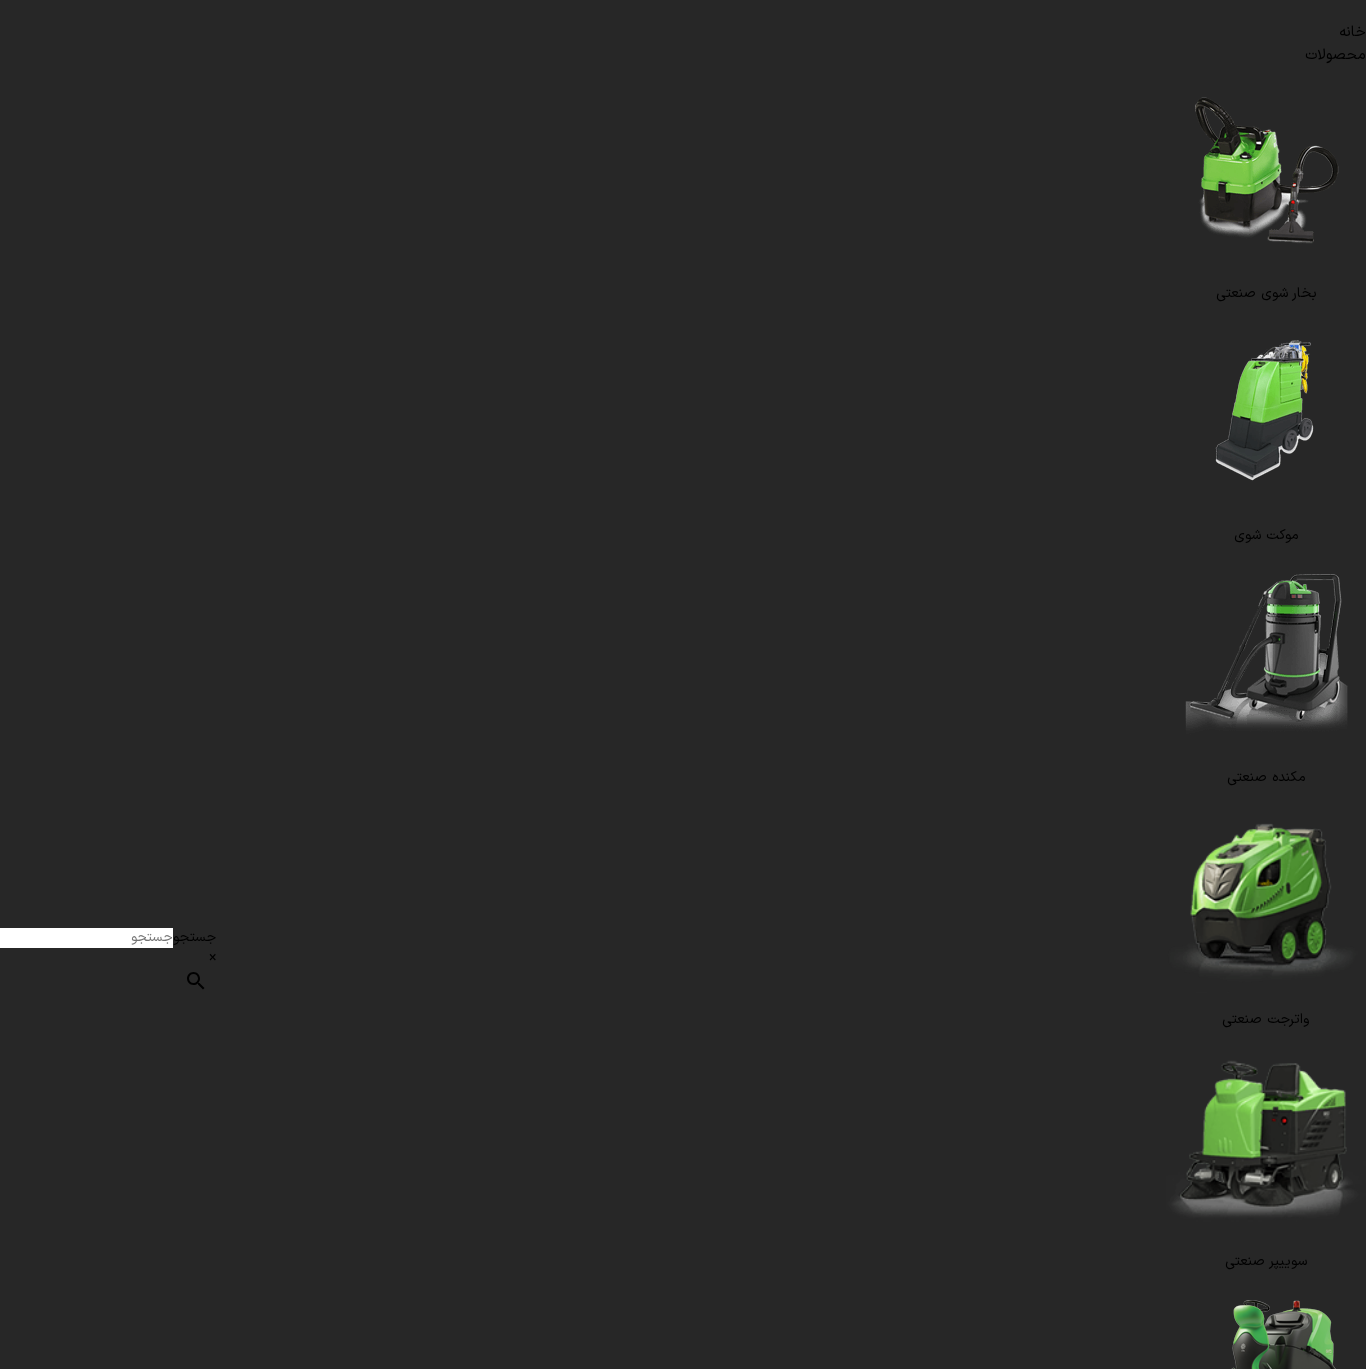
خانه (1352, 32)
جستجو (194, 937)
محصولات (1335, 55)
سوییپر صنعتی (1266, 1261)
